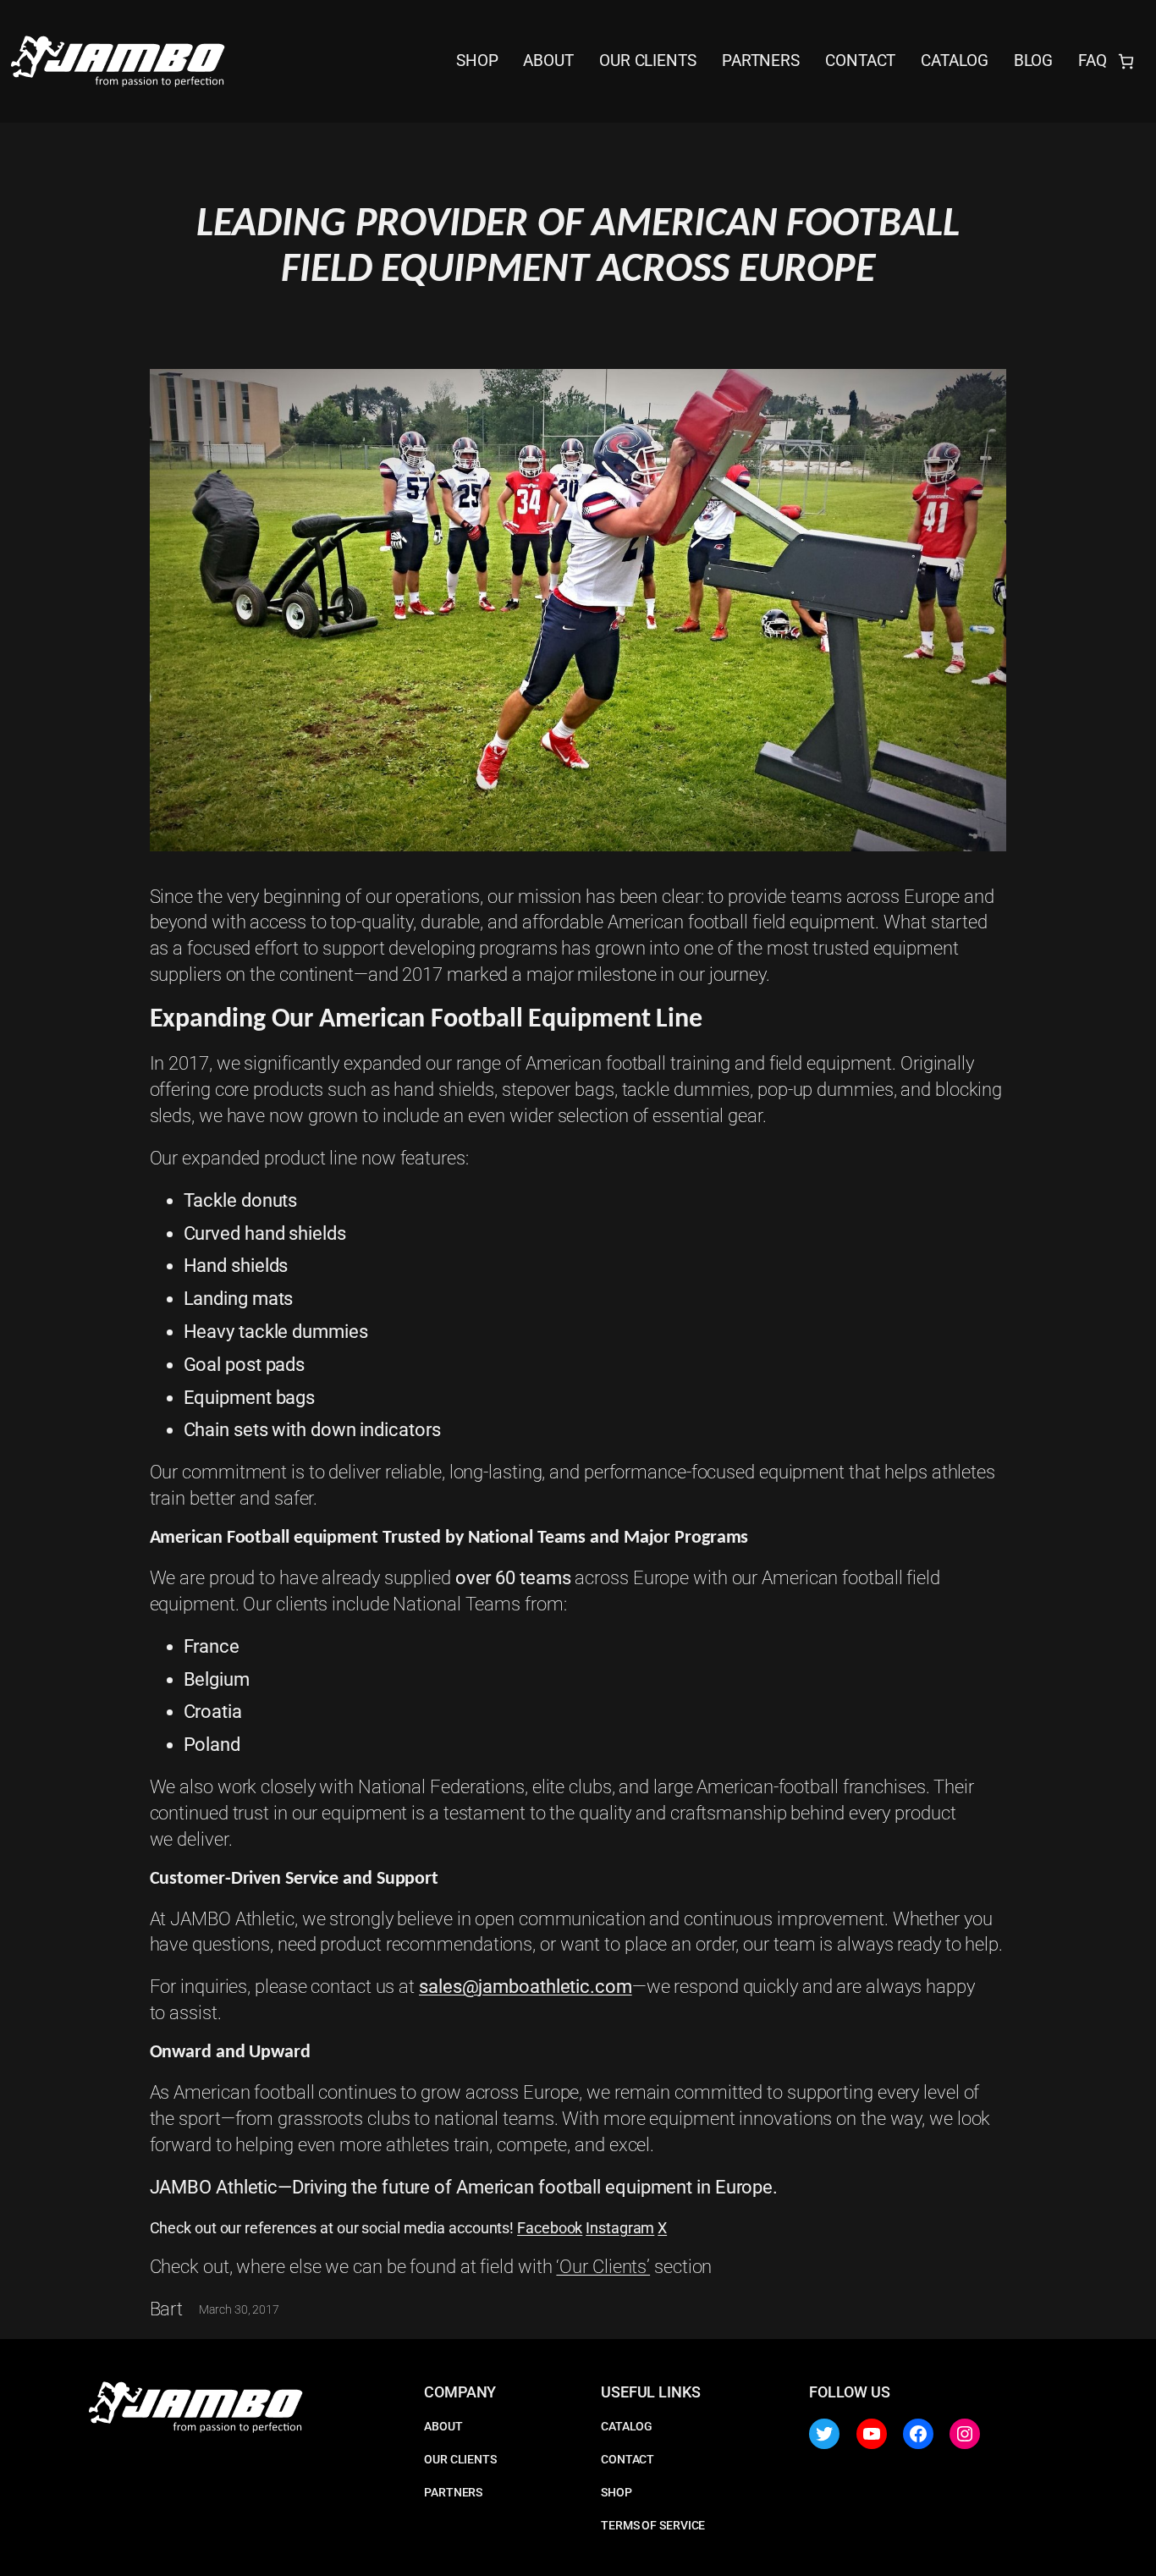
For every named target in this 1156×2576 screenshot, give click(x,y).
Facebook (550, 2228)
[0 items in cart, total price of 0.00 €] (1126, 61)
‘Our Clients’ (603, 2267)
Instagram (620, 2228)
